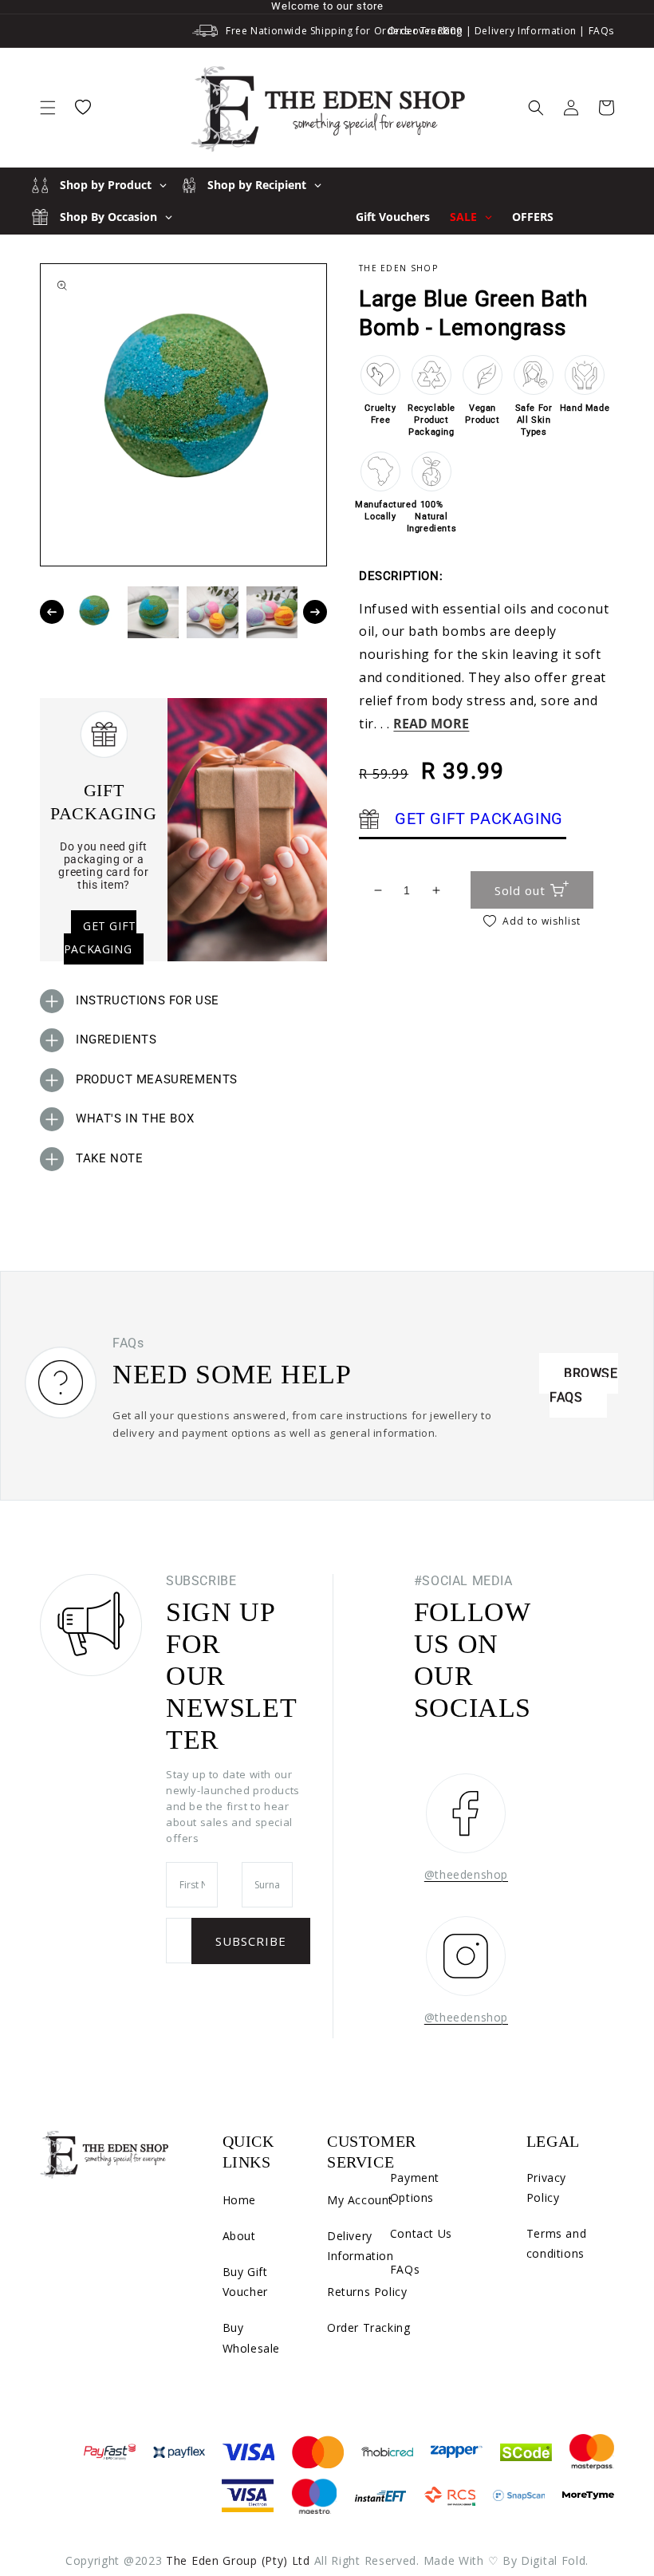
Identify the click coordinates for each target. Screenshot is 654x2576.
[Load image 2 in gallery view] (154, 612)
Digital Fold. (555, 2560)
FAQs (601, 31)
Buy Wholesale (251, 2337)
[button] (48, 108)
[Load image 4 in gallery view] (272, 612)
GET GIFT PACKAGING (100, 937)
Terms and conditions (556, 2243)
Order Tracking (425, 31)
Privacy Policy (546, 2187)
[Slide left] (52, 612)
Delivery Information (526, 31)
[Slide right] (315, 612)
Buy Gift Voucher (245, 2282)
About (239, 2236)
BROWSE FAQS (584, 1385)
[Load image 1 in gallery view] (94, 612)
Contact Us (421, 2233)
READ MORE (431, 724)
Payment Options (415, 2187)
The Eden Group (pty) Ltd (238, 2560)
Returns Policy (367, 2292)
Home (239, 2200)
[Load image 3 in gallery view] (213, 612)
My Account (360, 2200)
